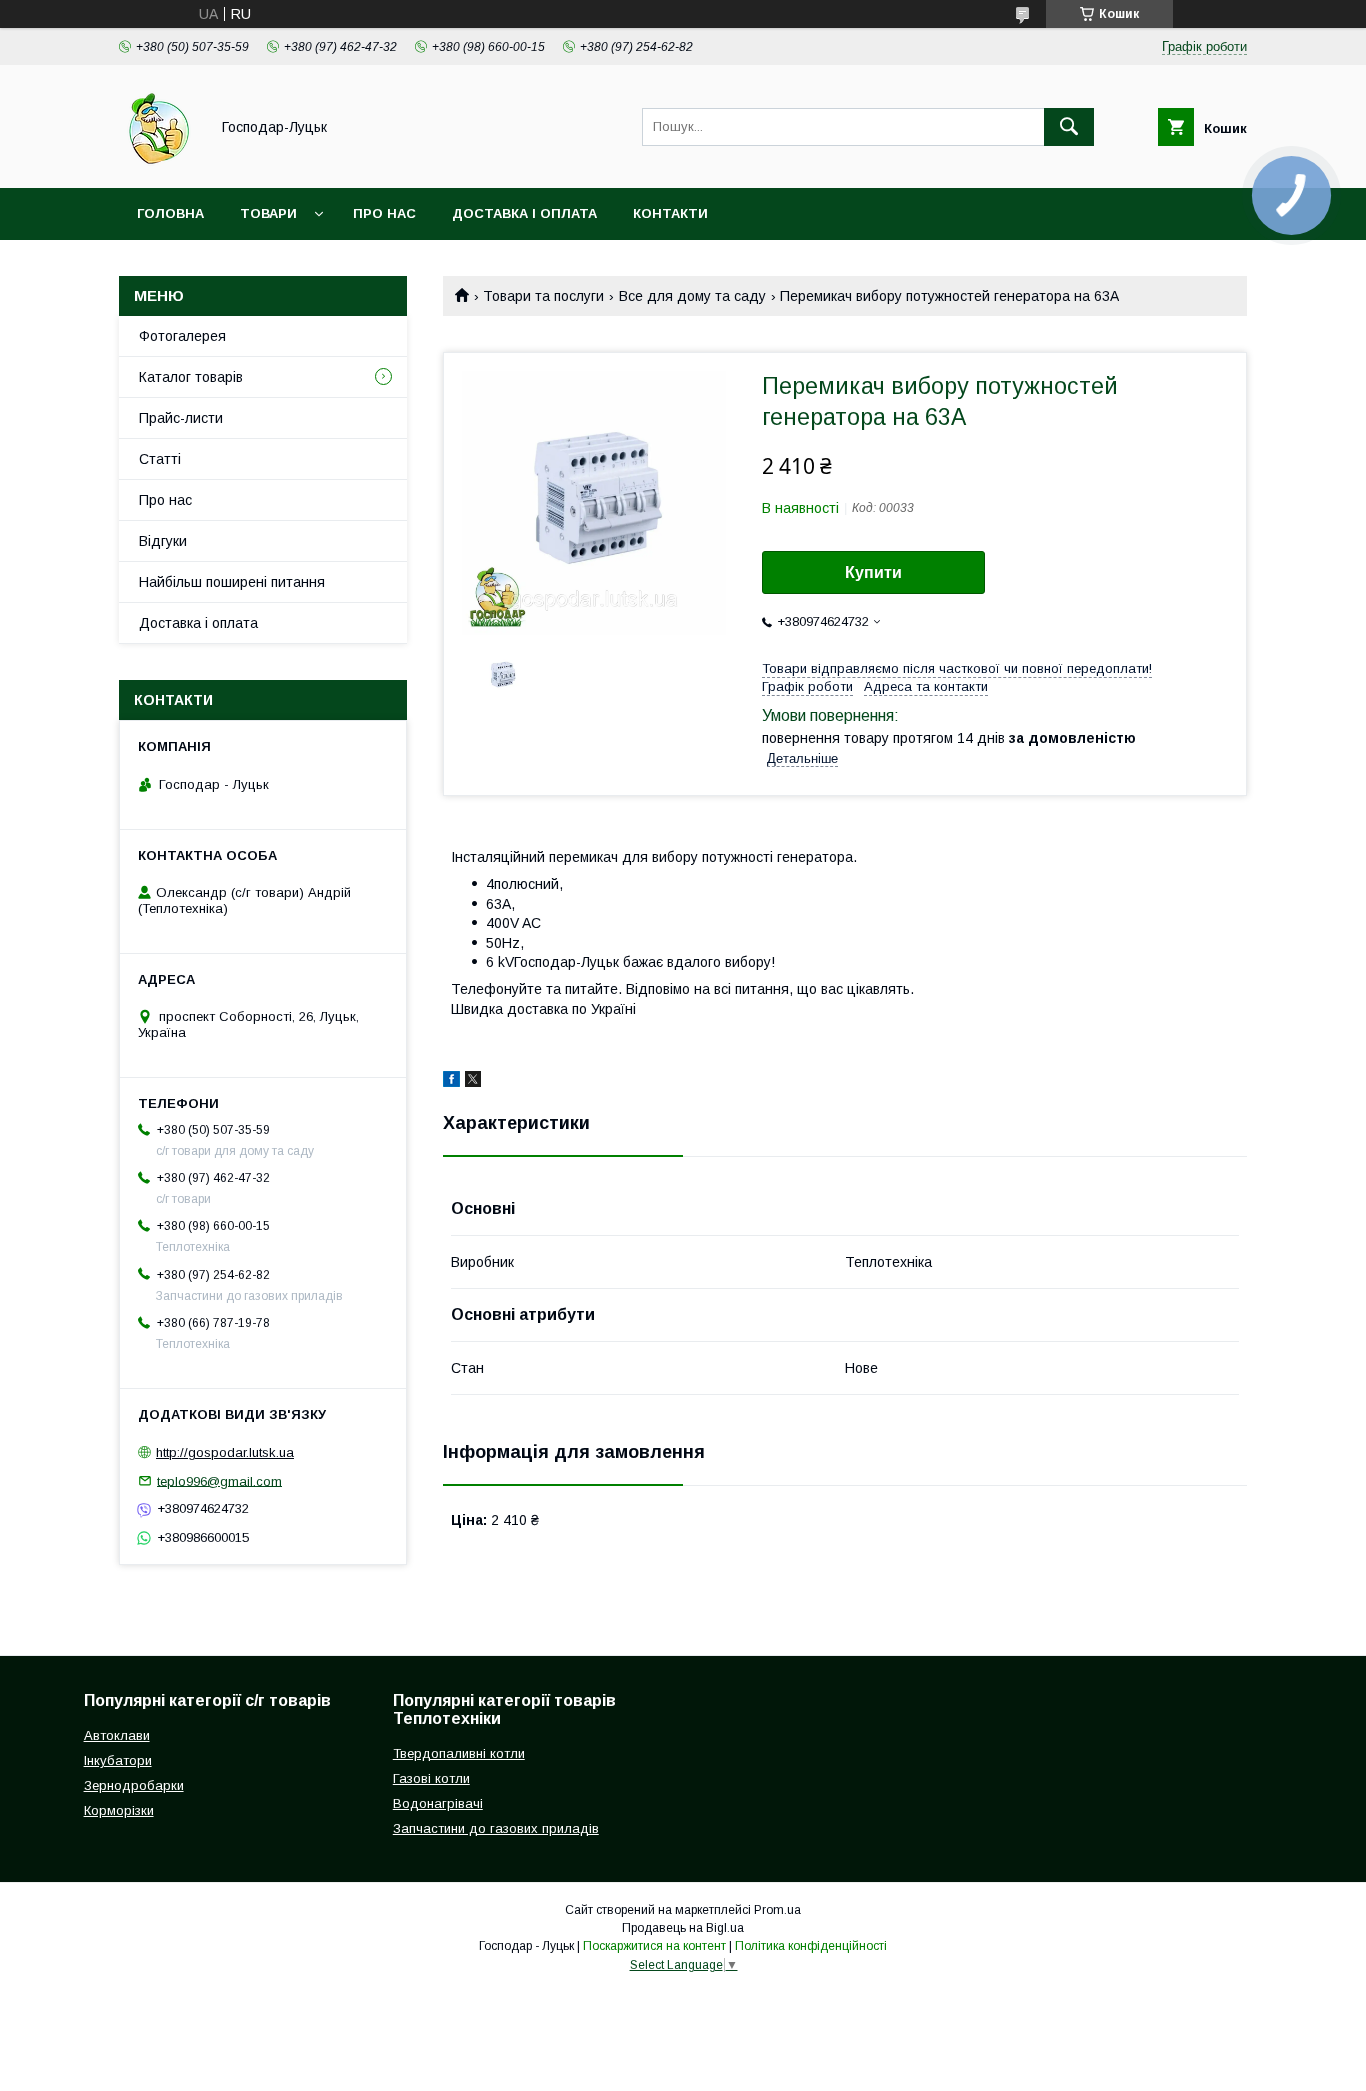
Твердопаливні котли (459, 1753)
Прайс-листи (181, 418)
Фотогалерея (182, 336)
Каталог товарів (191, 377)
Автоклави (117, 1735)
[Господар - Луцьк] (158, 162)
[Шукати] (1069, 127)
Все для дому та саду (692, 296)
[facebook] (451, 1082)
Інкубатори (118, 1760)
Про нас (384, 213)
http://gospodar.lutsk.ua (225, 1452)
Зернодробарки (134, 1785)
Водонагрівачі (438, 1803)
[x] (473, 1082)
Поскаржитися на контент (654, 1946)
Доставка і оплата (524, 213)
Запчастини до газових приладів (496, 1828)
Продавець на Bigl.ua (683, 1928)
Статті (160, 459)
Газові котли (431, 1778)
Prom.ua (777, 1910)
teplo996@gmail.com (219, 1480)
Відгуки (163, 541)
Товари (268, 213)
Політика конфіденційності (811, 1946)
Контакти (670, 213)
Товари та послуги (543, 296)
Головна (170, 213)
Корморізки (119, 1810)
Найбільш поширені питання (232, 582)
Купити (873, 572)
